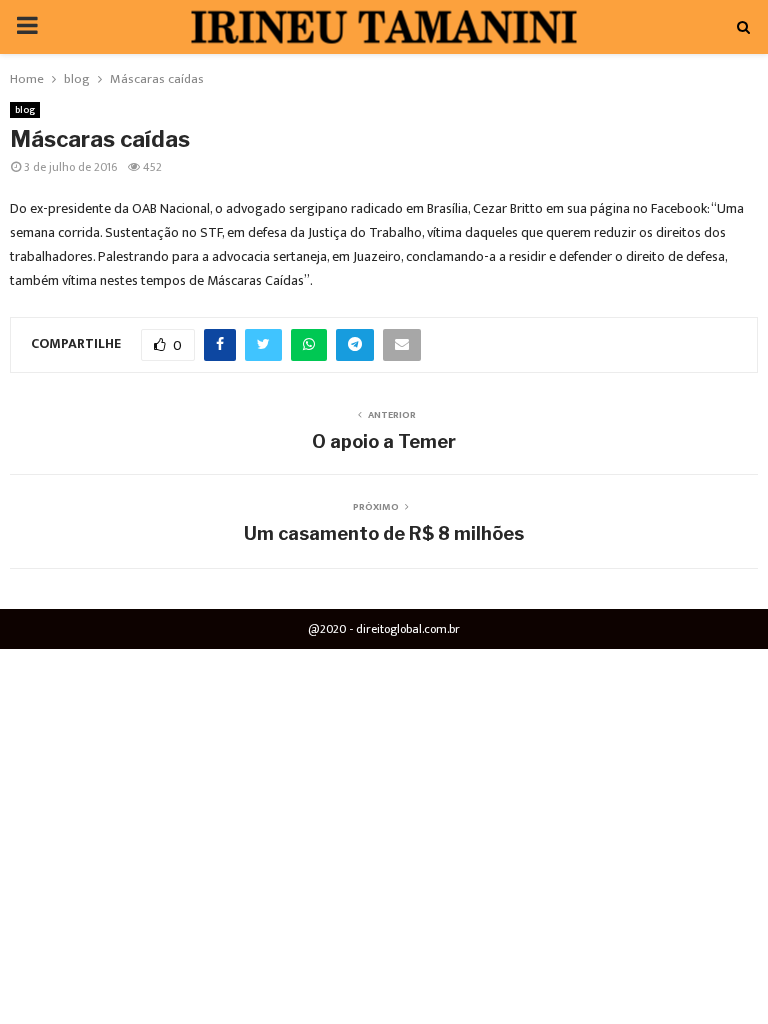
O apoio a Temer (384, 441)
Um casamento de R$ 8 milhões (384, 533)
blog (25, 110)
